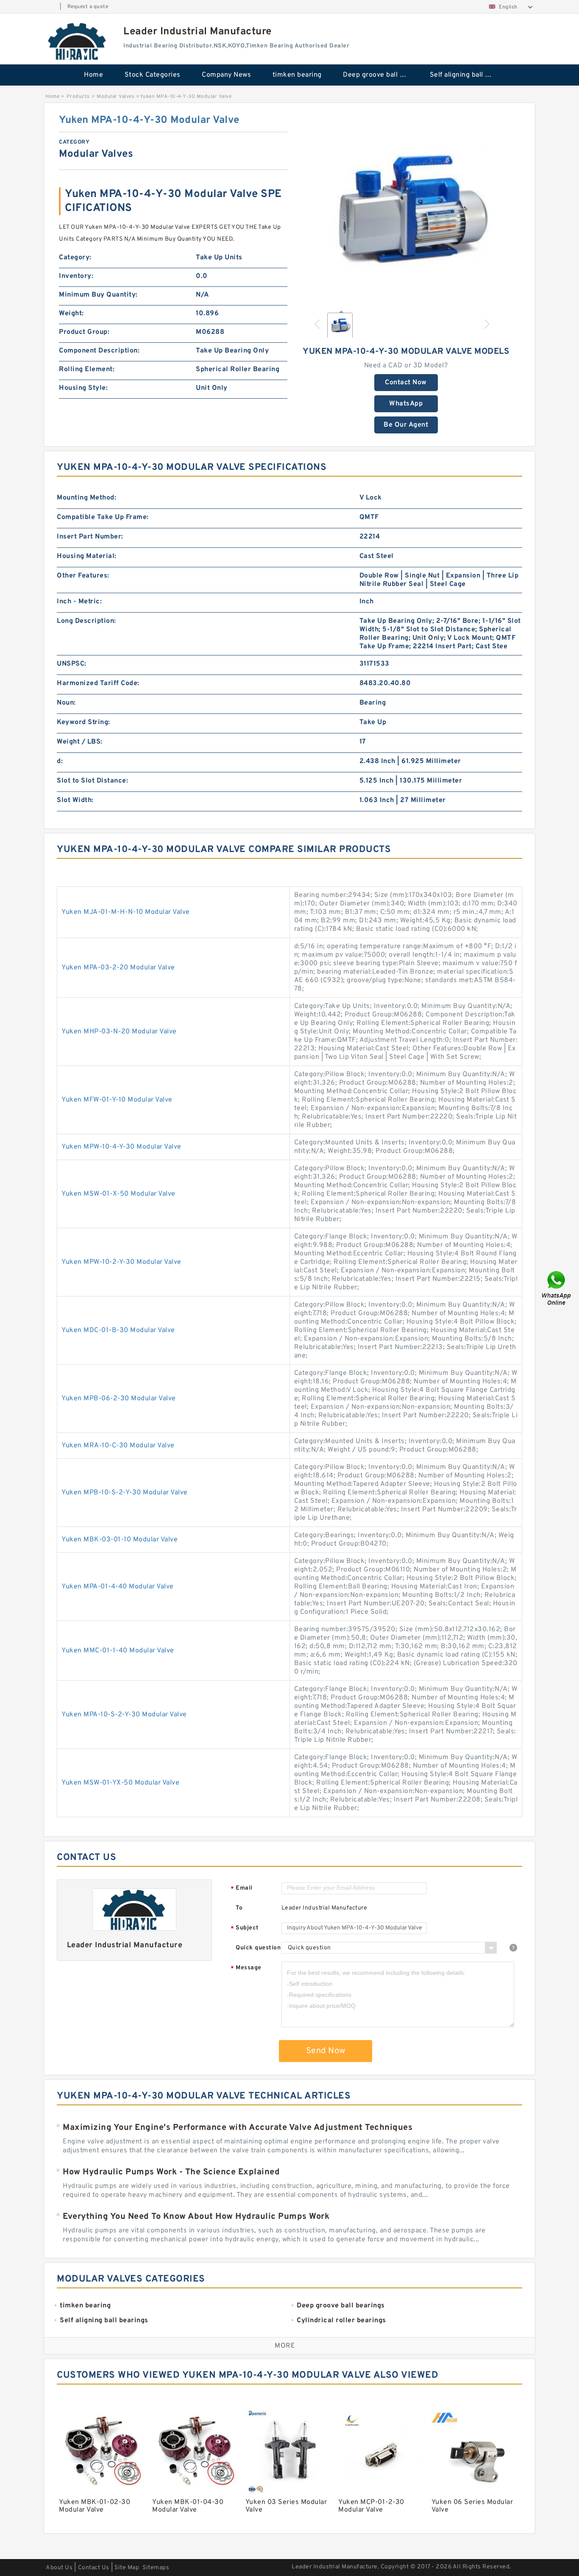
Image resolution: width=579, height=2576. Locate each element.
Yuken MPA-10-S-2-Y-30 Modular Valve (124, 1715)
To (239, 1908)
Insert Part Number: (90, 537)
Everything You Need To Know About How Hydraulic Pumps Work (196, 2217)
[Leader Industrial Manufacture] (78, 41)
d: (60, 761)
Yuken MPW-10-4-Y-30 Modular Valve (121, 1147)
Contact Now (406, 383)
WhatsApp (406, 404)
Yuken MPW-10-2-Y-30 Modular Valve (121, 1262)
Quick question (258, 1948)
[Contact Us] (557, 1288)
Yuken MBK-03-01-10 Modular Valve (120, 1540)
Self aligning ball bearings (467, 75)
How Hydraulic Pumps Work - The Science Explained (171, 2172)
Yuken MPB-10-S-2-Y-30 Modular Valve (125, 1493)
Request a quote (88, 7)
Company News (226, 75)
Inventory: (76, 276)
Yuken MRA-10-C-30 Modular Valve (118, 1446)
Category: (75, 258)
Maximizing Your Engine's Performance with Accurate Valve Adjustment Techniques (238, 2128)
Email (242, 1889)
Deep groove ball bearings (380, 75)
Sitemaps (156, 2568)
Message (246, 1968)
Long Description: (86, 621)
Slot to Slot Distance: (92, 781)
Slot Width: (75, 800)
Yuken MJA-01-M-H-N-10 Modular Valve (126, 912)
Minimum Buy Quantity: (98, 295)
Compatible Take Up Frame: (103, 517)
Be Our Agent (406, 425)
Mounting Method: (86, 498)
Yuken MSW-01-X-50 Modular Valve (118, 1194)
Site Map (127, 2568)
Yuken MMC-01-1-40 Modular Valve (118, 1651)
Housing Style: (83, 388)
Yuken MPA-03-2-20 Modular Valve (118, 968)
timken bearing (297, 75)
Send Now (326, 2051)
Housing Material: (87, 556)
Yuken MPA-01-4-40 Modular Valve (118, 1587)
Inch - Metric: (79, 602)
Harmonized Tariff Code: (98, 683)
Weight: (71, 314)
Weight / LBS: (80, 742)
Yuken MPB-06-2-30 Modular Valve (119, 1399)
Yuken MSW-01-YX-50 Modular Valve (120, 1783)
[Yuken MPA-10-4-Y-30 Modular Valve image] (406, 209)
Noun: (66, 703)
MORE (285, 2346)
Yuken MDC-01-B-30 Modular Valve (118, 1330)
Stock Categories (153, 75)
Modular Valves (116, 97)
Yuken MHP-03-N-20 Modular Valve (119, 1032)
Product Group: (84, 332)
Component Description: (99, 351)
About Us (59, 2568)
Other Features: (83, 576)
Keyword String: (84, 722)
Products (78, 97)
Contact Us (94, 2568)
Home (93, 75)
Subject (245, 1928)
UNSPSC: (72, 664)
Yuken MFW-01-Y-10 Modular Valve (117, 1100)
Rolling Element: (87, 369)
